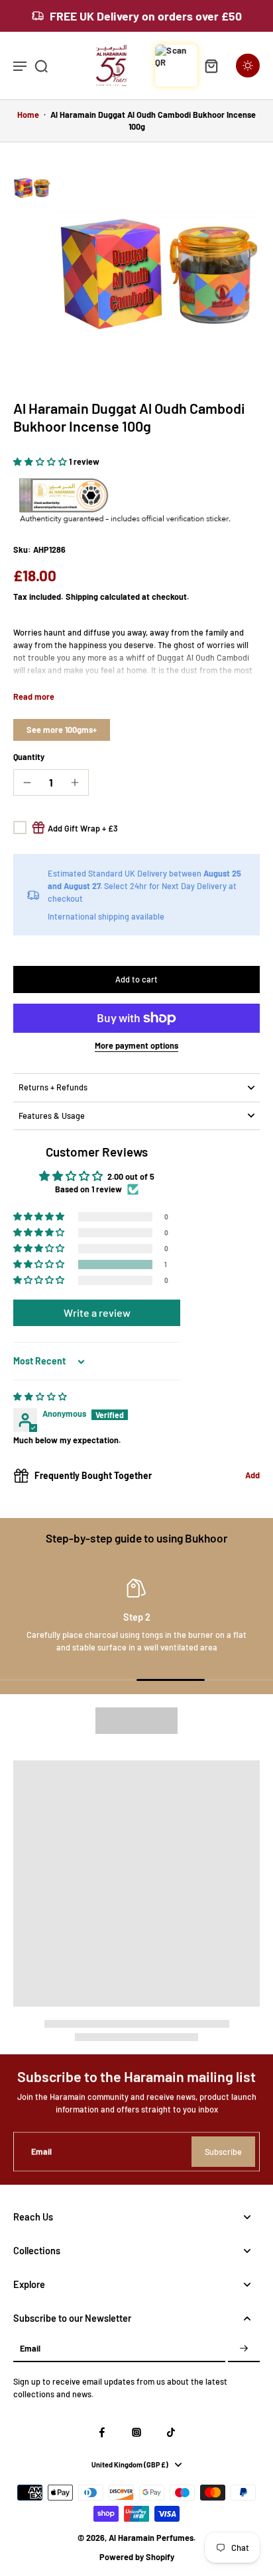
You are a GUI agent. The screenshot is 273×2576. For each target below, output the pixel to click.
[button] (41, 461)
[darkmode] (248, 66)
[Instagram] (136, 2432)
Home (28, 115)
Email (41, 2151)
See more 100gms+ (62, 730)
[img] (40, 1396)
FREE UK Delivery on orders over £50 (146, 16)
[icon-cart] (211, 66)
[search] (41, 66)
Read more (34, 696)
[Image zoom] (158, 271)
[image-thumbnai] (32, 187)
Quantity (29, 757)
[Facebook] (102, 2432)
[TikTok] (171, 2432)
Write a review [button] (97, 1312)
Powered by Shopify (137, 2557)
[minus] (27, 783)
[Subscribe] (244, 2349)
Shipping (83, 596)
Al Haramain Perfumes (151, 2538)
